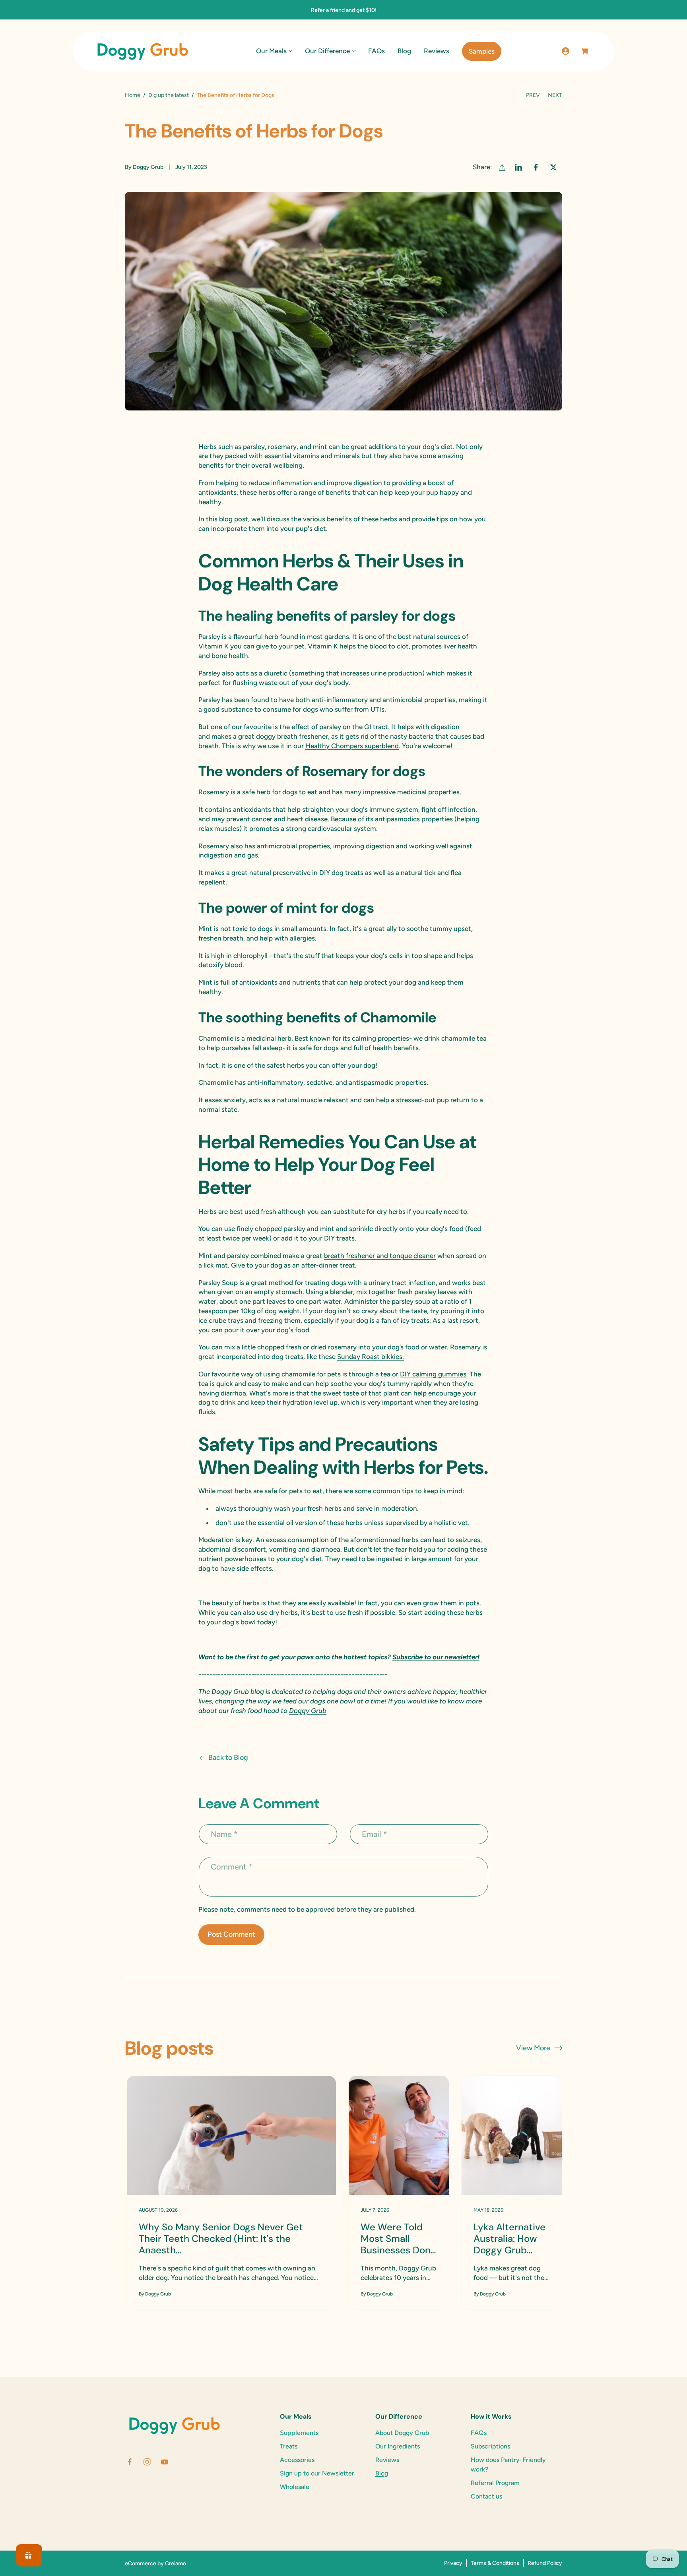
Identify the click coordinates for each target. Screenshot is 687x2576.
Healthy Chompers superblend (352, 746)
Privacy (453, 2563)
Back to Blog (228, 1757)
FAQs (479, 2433)
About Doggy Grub (402, 2433)
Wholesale (295, 2487)
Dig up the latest (169, 95)
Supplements (299, 2433)
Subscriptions (490, 2446)
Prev (533, 95)
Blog (382, 2473)
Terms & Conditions (495, 2563)
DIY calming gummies (433, 1374)
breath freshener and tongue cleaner (380, 1256)
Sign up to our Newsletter (317, 2473)
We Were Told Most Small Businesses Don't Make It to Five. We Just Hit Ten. (398, 2239)
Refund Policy (545, 2563)
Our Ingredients (398, 2446)
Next (555, 95)
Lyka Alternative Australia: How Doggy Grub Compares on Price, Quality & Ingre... (509, 2239)
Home (133, 95)
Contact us (486, 2496)
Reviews (387, 2460)
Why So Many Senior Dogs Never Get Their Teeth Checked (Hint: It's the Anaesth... (221, 2239)
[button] (274, 51)
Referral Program (495, 2483)
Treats (289, 2446)
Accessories (297, 2460)
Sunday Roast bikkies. (371, 1357)
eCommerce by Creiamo (155, 2563)
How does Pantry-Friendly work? (508, 2465)
